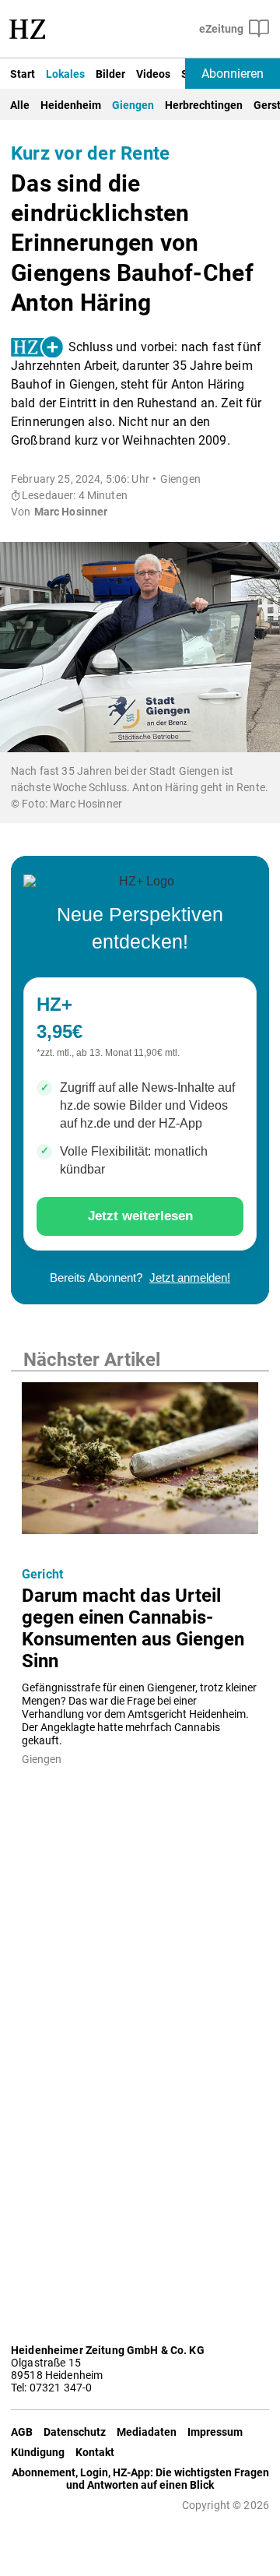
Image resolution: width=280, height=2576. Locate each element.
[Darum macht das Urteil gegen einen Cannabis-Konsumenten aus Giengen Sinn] (140, 1463)
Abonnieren (233, 74)
